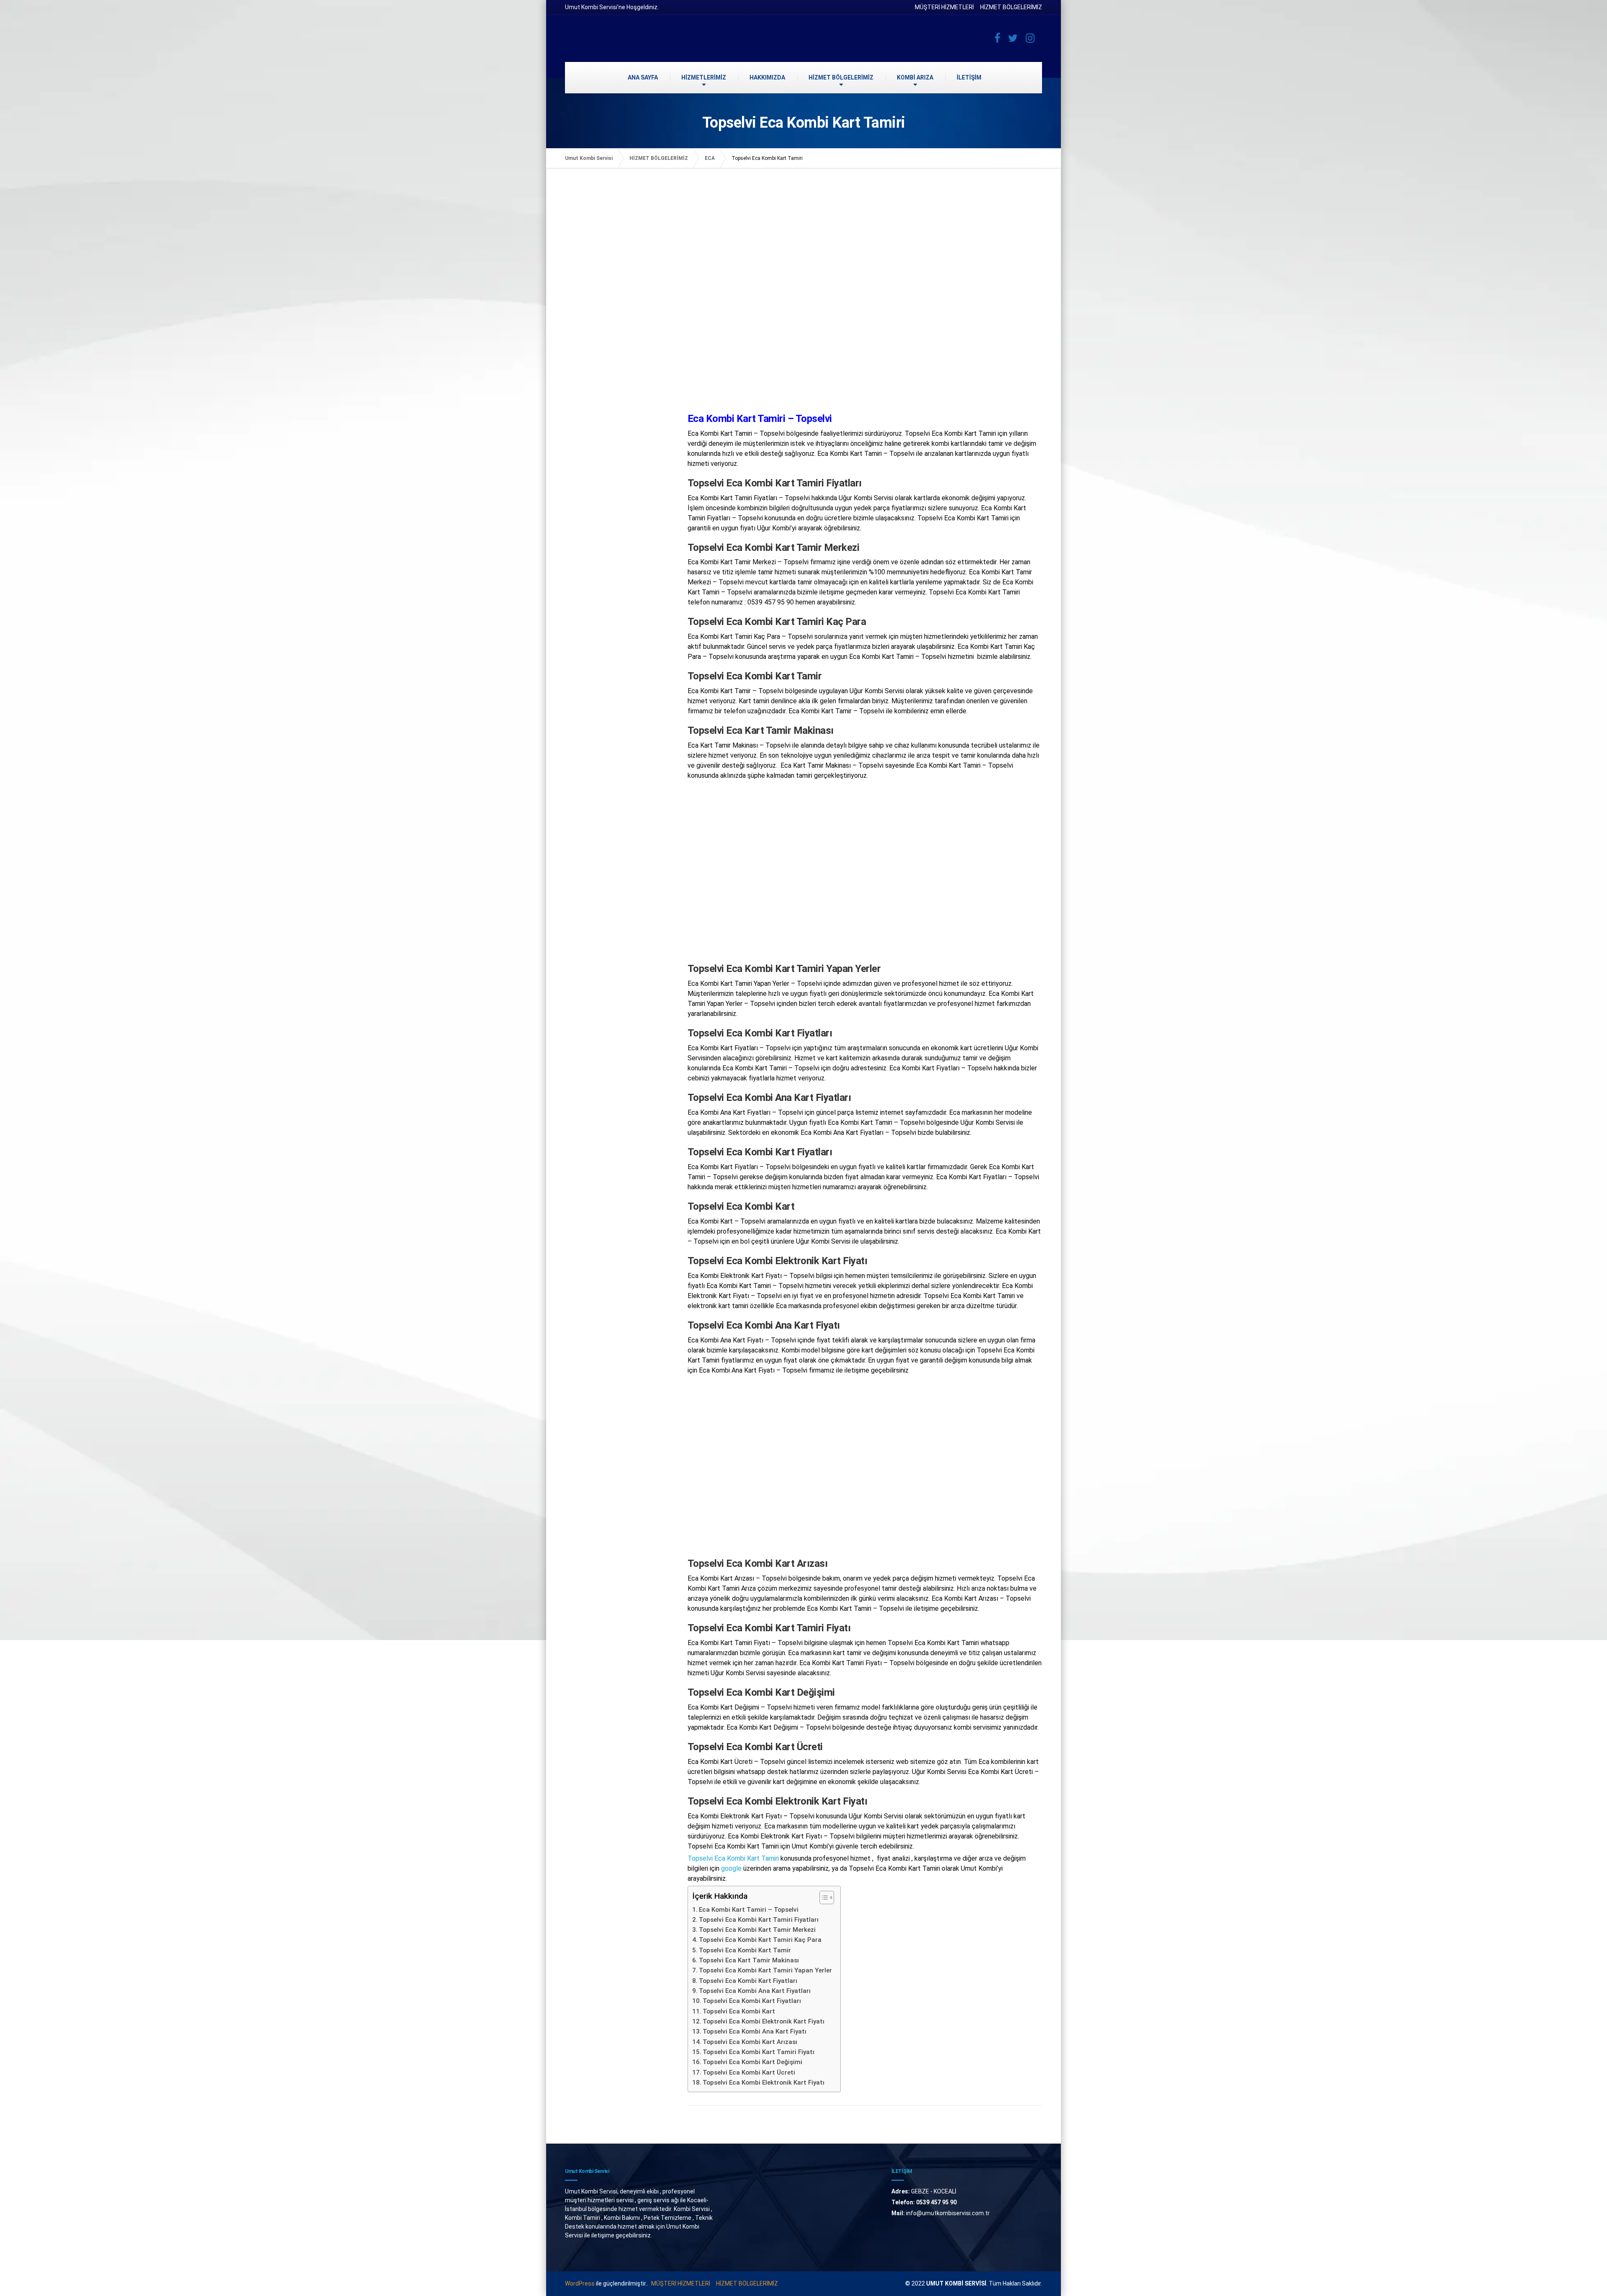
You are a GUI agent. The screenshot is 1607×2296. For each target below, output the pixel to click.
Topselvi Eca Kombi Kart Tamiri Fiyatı (759, 2052)
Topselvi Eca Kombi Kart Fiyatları (748, 1981)
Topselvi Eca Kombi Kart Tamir (745, 1950)
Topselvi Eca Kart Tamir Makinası (749, 1960)
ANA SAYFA (643, 77)
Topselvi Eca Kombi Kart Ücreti (749, 2072)
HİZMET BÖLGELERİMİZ (1011, 7)
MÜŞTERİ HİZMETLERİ (944, 7)
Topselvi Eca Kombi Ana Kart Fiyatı (755, 2031)
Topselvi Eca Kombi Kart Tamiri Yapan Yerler (765, 1970)
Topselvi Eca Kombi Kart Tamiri (733, 1858)
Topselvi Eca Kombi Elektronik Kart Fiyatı (764, 2021)
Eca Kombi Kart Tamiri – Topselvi (749, 1910)
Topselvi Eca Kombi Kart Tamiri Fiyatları (759, 1920)
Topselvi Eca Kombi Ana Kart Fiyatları (755, 1991)
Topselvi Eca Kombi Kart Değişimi (752, 2062)
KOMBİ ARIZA (915, 77)
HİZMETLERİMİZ (704, 77)
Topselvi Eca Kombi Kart (739, 2011)
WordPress (580, 2283)
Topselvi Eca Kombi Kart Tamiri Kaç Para (760, 1940)
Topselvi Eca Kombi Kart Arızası (750, 2042)
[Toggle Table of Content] (823, 1897)
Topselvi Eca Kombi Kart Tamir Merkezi (757, 1930)
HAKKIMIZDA (767, 77)
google (731, 1868)
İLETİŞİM (969, 77)
